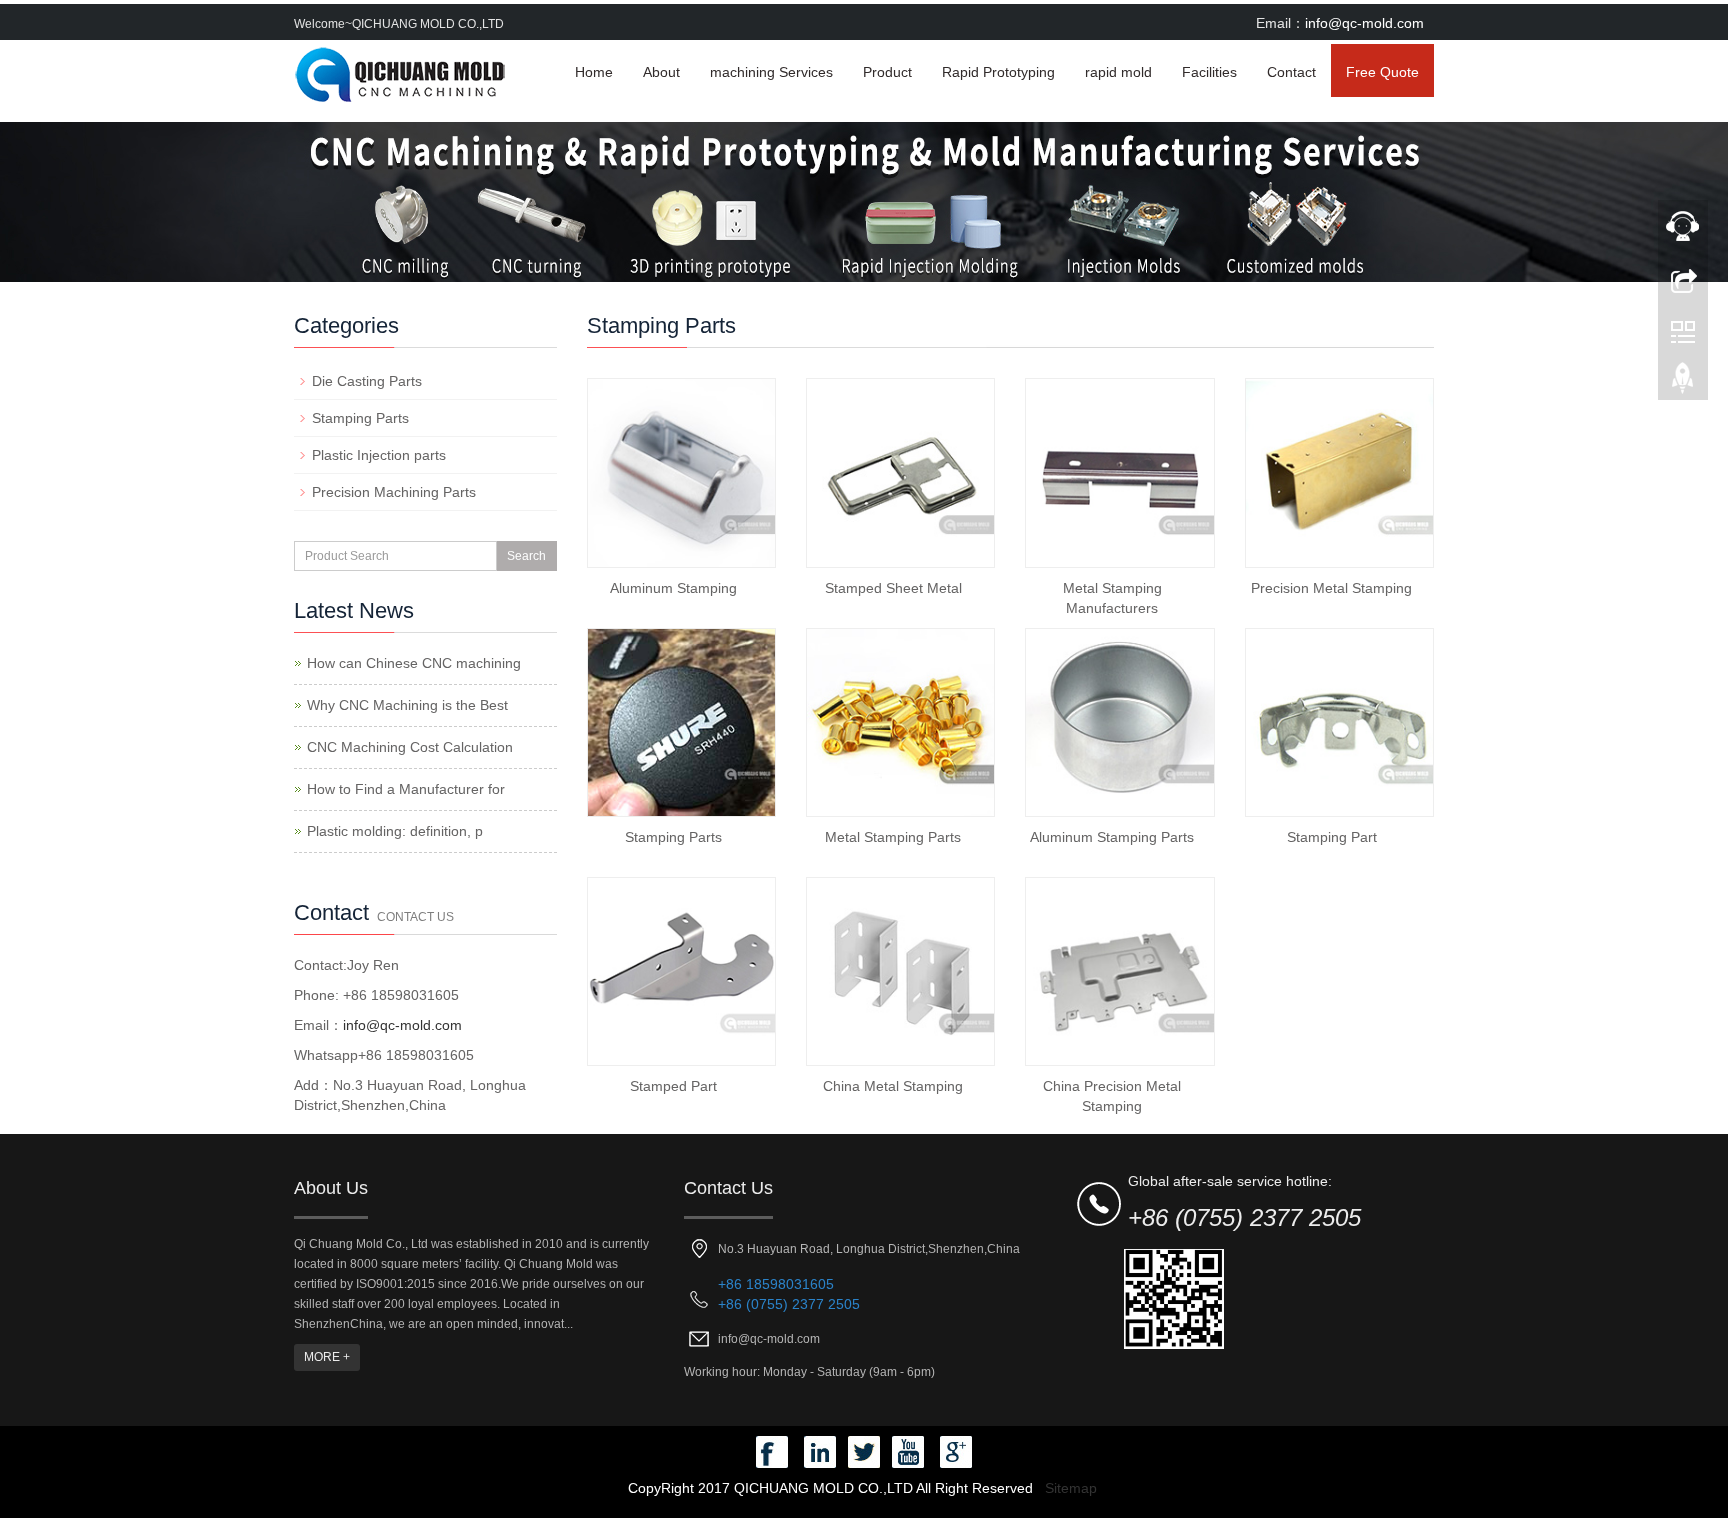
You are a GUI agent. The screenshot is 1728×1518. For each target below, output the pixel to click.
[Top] (1683, 383)
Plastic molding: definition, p (395, 831)
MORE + (327, 1357)
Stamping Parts (673, 837)
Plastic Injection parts (379, 455)
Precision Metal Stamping (1331, 588)
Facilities (1209, 72)
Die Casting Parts (367, 381)
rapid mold (1118, 72)
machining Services (771, 72)
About (661, 72)
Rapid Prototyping (998, 72)
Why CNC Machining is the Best (407, 705)
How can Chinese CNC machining (414, 663)
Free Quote (1382, 72)
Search (526, 556)
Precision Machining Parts (394, 492)
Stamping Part (1332, 837)
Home (594, 72)
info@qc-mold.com (1364, 23)
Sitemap (1071, 1488)
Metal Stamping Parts (893, 837)
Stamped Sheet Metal (893, 588)
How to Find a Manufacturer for (406, 789)
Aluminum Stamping (673, 588)
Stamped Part (673, 1086)
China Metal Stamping (893, 1086)
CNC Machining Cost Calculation (410, 747)
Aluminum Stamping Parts (1112, 837)
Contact (1291, 72)
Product (887, 72)
